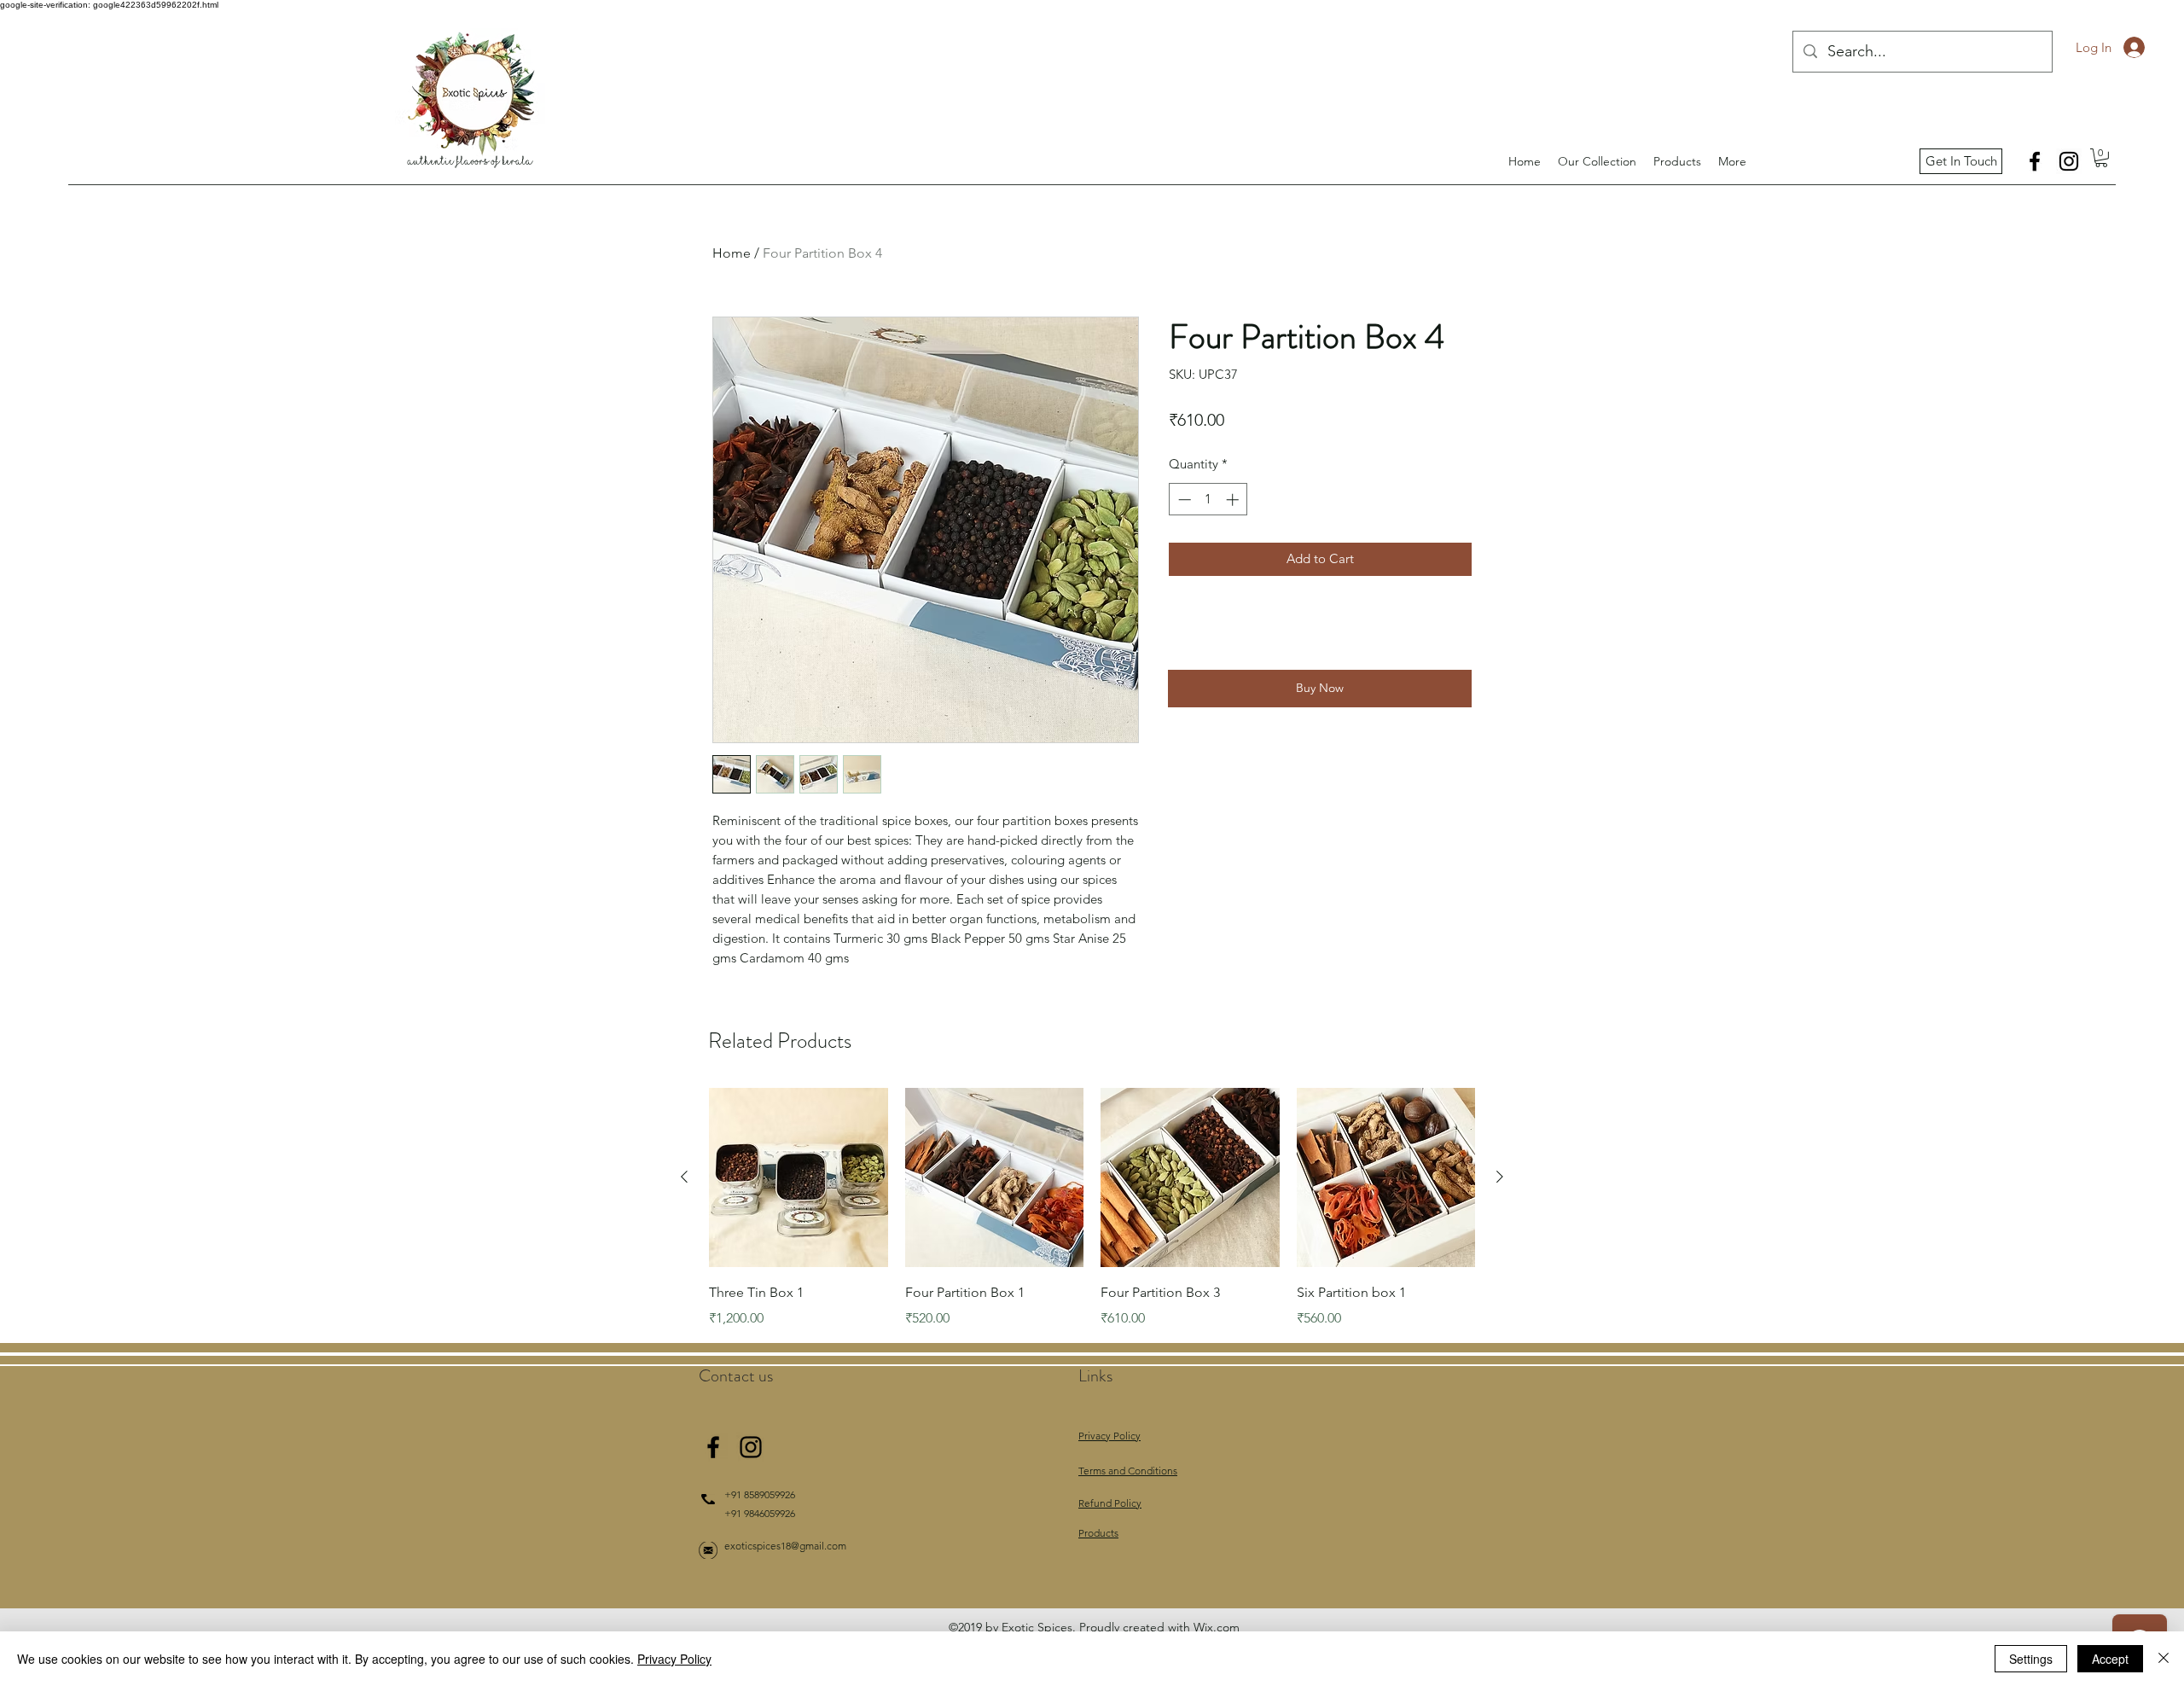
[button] (2101, 158)
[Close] (2164, 1659)
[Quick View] (799, 1177)
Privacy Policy (674, 1659)
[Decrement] (1183, 500)
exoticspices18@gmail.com (785, 1546)
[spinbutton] (1208, 500)
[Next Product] (1500, 1177)
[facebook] (2035, 161)
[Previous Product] (684, 1177)
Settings (2031, 1659)
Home (732, 253)
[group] (1092, 1208)
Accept (2110, 1659)
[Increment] (1234, 500)
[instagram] (2069, 161)
